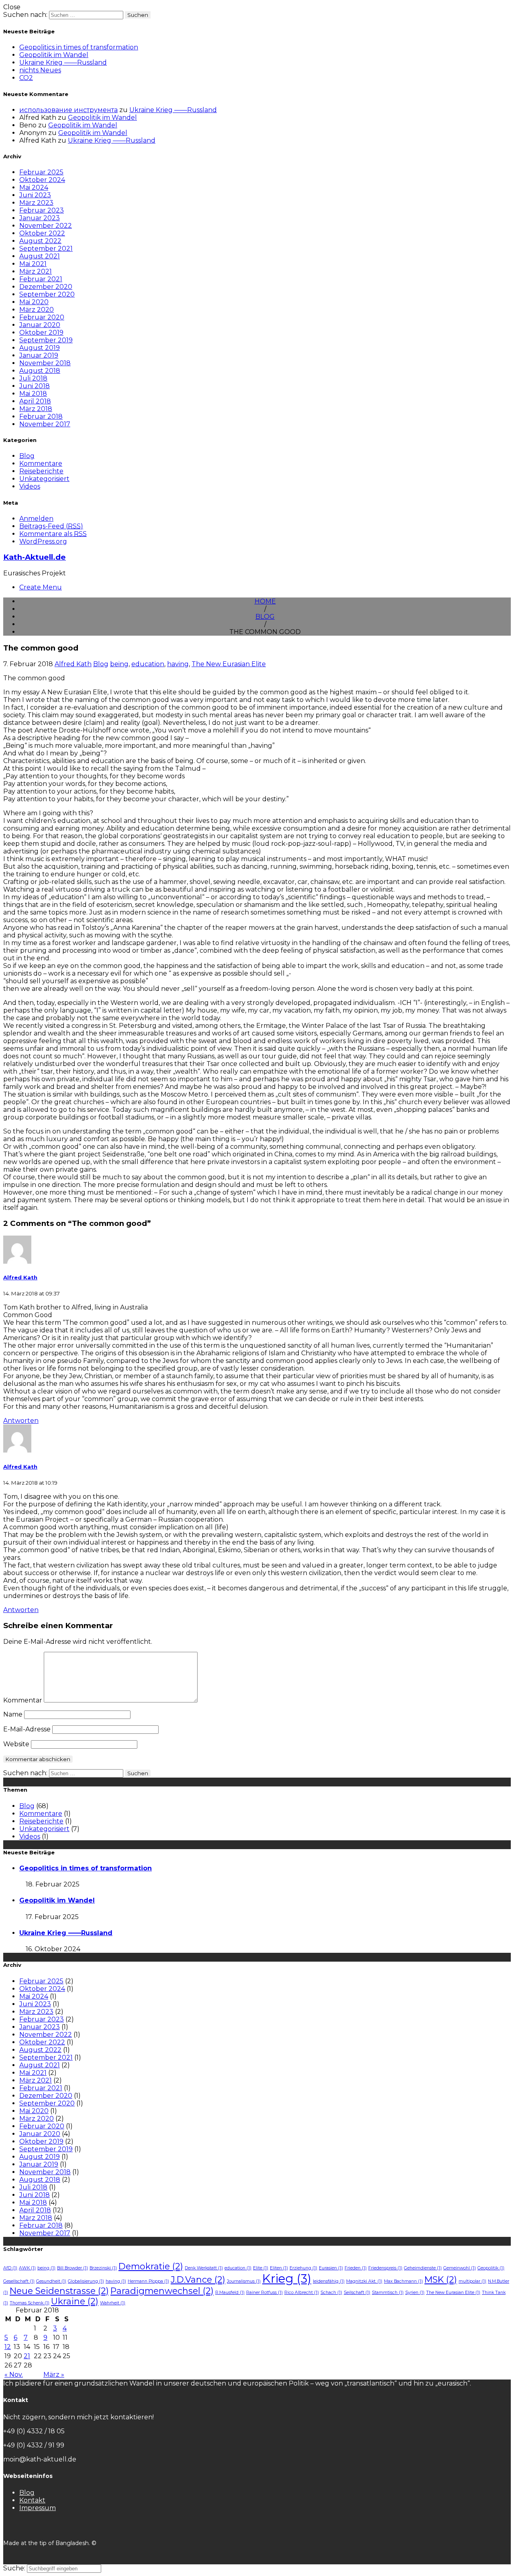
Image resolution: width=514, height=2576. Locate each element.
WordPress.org (43, 541)
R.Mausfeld (230, 2293)
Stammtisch (388, 2293)
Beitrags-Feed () (51, 526)
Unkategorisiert (44, 479)
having (178, 664)
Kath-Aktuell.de (35, 557)
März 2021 (36, 271)
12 (8, 2347)
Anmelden (36, 519)
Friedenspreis (385, 2268)
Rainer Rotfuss (264, 2293)
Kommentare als (53, 534)
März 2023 (36, 203)
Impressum (38, 2508)
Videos (30, 486)
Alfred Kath (73, 664)
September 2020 (47, 294)
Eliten (279, 2268)
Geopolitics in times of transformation (79, 47)
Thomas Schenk (30, 2303)
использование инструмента (68, 110)
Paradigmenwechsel (162, 2291)
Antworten (21, 1421)
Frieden (356, 2268)
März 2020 (37, 310)
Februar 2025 (41, 172)
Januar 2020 (40, 325)
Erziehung (303, 2268)
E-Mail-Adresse (27, 1729)
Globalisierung (86, 2281)
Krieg (287, 2278)
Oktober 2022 (42, 233)
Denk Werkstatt (204, 2268)
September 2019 (46, 340)
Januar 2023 (40, 218)
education (148, 664)
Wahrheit (113, 2303)
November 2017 (45, 424)
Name (13, 1714)
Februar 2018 (41, 416)
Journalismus (244, 2281)
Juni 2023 (35, 195)
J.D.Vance (198, 2279)
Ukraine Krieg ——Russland (63, 62)
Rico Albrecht (302, 2293)
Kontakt (32, 2500)
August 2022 (40, 241)
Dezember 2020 (46, 287)
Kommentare (41, 463)
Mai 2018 (33, 394)
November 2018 (45, 363)
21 (27, 2356)
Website (16, 1744)
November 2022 (46, 226)
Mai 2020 (34, 302)
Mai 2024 (34, 187)
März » (54, 2374)
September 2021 (46, 249)
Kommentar (23, 1700)
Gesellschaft (19, 2281)
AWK (27, 2268)
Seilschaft (357, 2293)
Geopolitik (491, 2268)
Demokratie (151, 2266)
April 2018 (35, 401)
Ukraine (75, 2301)
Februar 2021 (41, 279)
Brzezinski (103, 2268)
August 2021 (40, 256)
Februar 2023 (42, 210)
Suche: (15, 2568)
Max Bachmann (403, 2281)
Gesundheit (51, 2281)
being (119, 664)
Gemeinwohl (460, 2268)
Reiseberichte (41, 471)
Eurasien (331, 2268)
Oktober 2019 (41, 332)
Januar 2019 (39, 355)
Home (265, 601)
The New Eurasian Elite (229, 664)
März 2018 (36, 409)
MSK (441, 2279)
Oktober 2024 (42, 180)
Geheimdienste (423, 2268)
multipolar (472, 2281)
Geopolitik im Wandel (54, 55)
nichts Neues (40, 70)
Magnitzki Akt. (364, 2281)
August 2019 (40, 348)
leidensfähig (329, 2281)
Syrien (415, 2293)
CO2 (26, 78)
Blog (27, 456)
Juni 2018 (35, 386)
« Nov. (14, 2374)
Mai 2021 (33, 264)
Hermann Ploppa (148, 2281)
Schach (331, 2293)
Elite (261, 2268)
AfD (10, 2268)
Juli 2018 (33, 378)
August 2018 (40, 371)
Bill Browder (72, 2268)
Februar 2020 (42, 317)
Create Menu (41, 587)
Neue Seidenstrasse (59, 2291)
